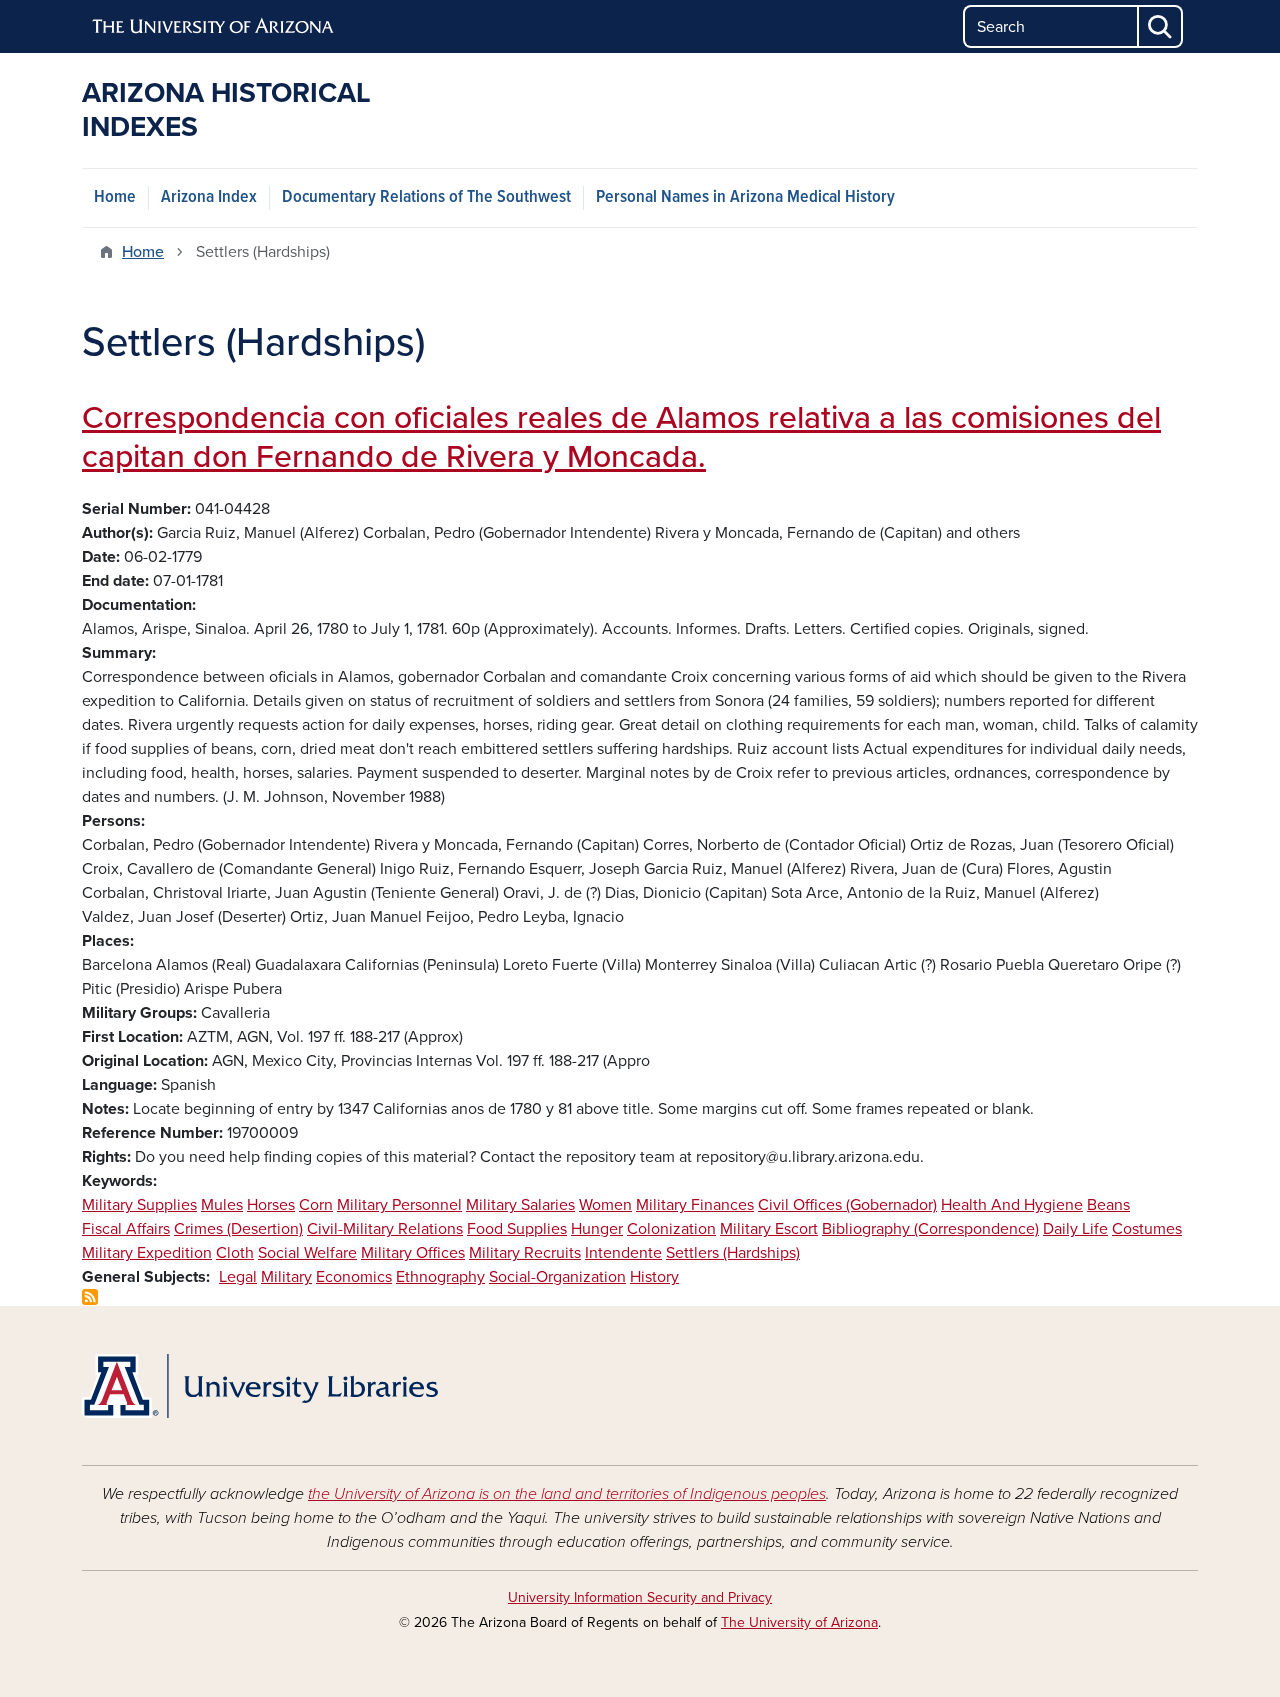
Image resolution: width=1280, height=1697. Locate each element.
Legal (238, 1277)
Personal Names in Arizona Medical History (745, 197)
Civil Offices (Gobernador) (847, 1205)
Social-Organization (557, 1277)
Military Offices (413, 1253)
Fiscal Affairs (126, 1229)
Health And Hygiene (1012, 1205)
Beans (1108, 1205)
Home (115, 197)
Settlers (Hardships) (733, 1253)
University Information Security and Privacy (640, 1597)
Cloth (235, 1253)
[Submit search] (1161, 26)
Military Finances (695, 1205)
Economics (354, 1277)
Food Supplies (517, 1229)
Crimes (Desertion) (238, 1229)
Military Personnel (399, 1205)
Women (605, 1205)
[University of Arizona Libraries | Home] (260, 1386)
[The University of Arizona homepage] (214, 27)
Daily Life (1075, 1229)
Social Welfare (307, 1253)
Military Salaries (520, 1205)
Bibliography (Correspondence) (930, 1229)
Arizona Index (209, 197)
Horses (271, 1205)
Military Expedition (147, 1253)
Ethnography (440, 1277)
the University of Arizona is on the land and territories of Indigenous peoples (567, 1494)
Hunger (597, 1229)
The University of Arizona (799, 1622)
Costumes (1147, 1229)
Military (286, 1277)
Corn (316, 1205)
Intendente (623, 1253)
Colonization (671, 1229)
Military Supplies (139, 1205)
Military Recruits (525, 1253)
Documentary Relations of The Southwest (426, 197)
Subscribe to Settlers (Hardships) (90, 1297)
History (654, 1277)
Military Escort (769, 1229)
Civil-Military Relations (385, 1229)
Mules (222, 1205)
